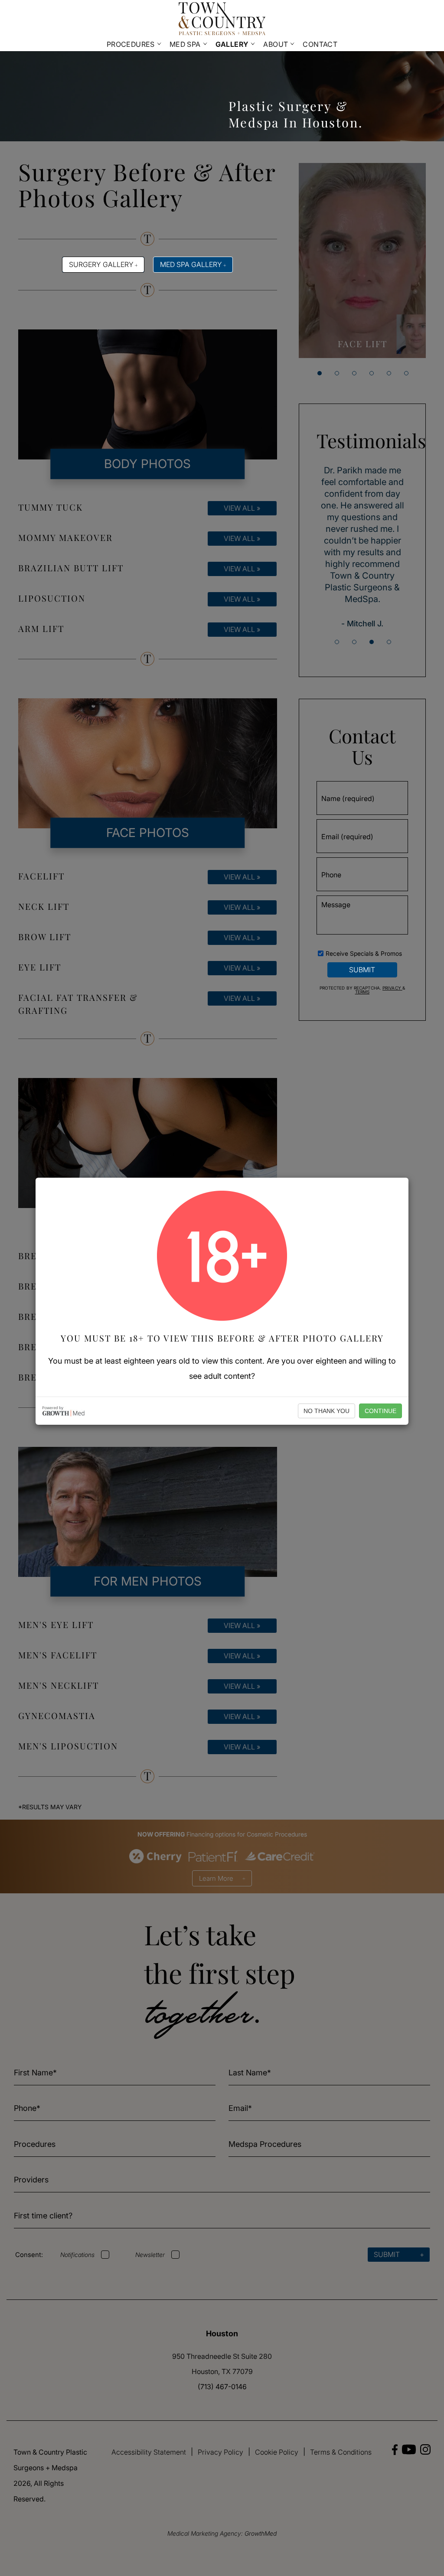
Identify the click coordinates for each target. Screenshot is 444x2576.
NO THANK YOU (326, 1411)
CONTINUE (380, 1411)
